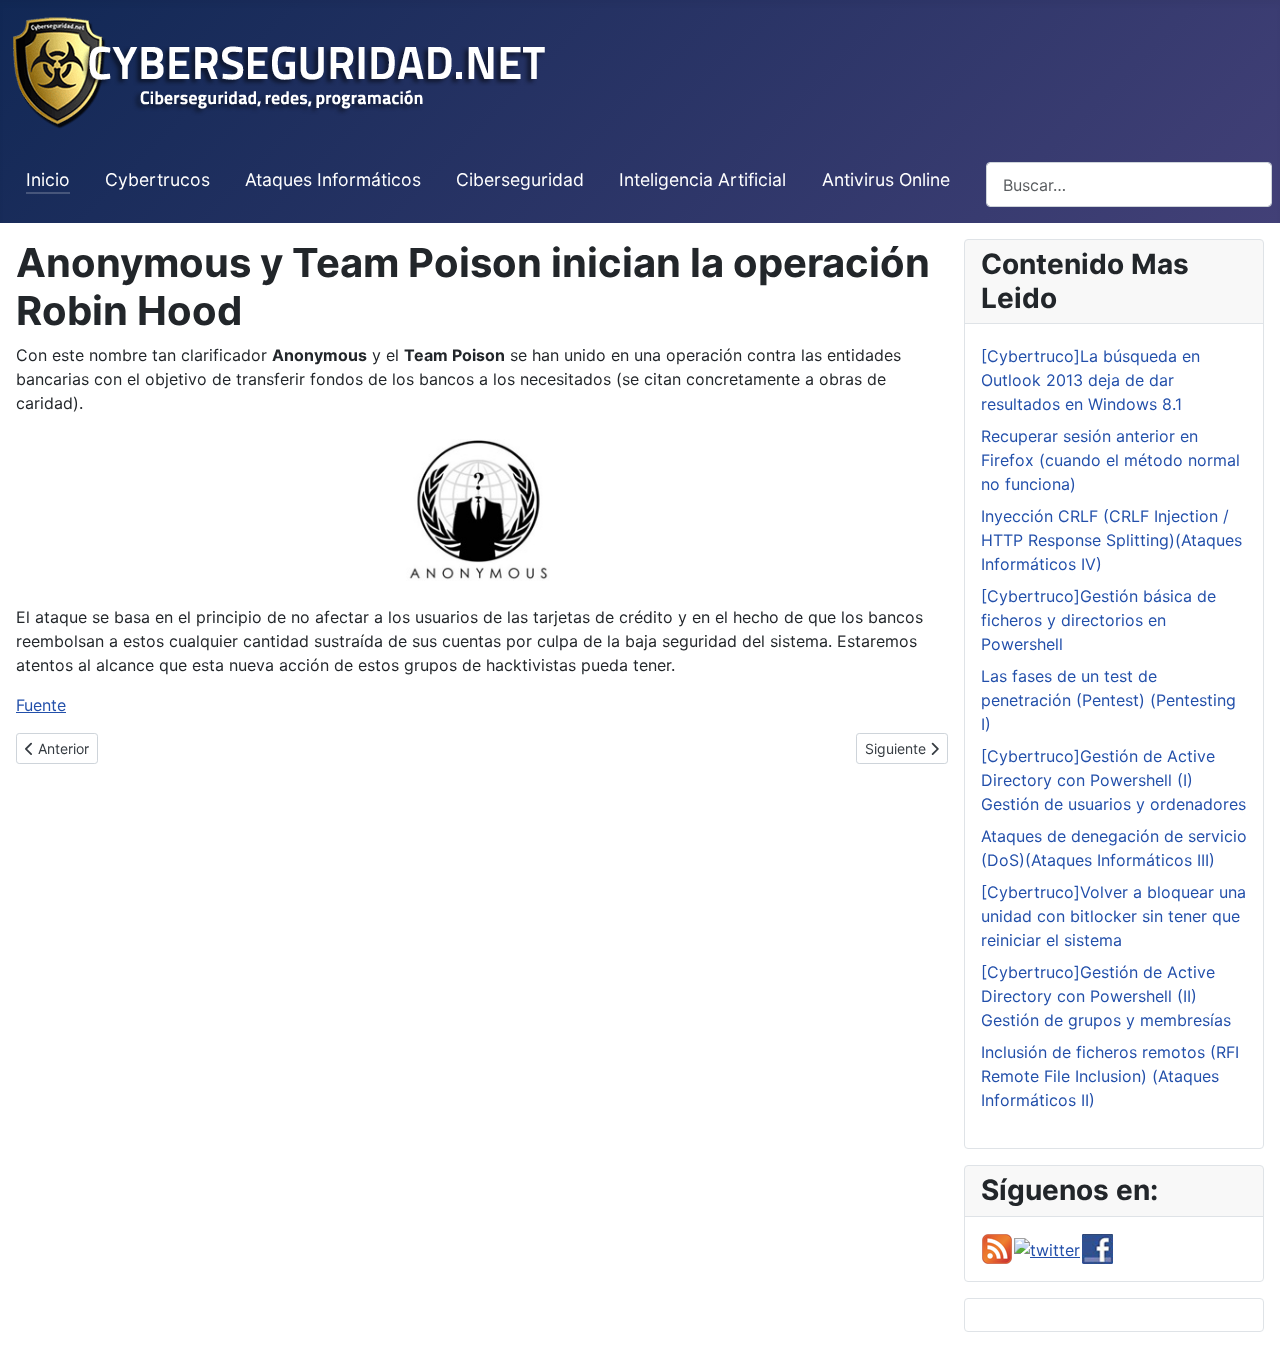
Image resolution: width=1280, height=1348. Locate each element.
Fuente (41, 705)
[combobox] (1129, 184)
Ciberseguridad (520, 179)
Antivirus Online (886, 179)
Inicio (48, 179)
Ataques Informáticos (333, 179)
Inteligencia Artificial (702, 179)
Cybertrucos (157, 179)
